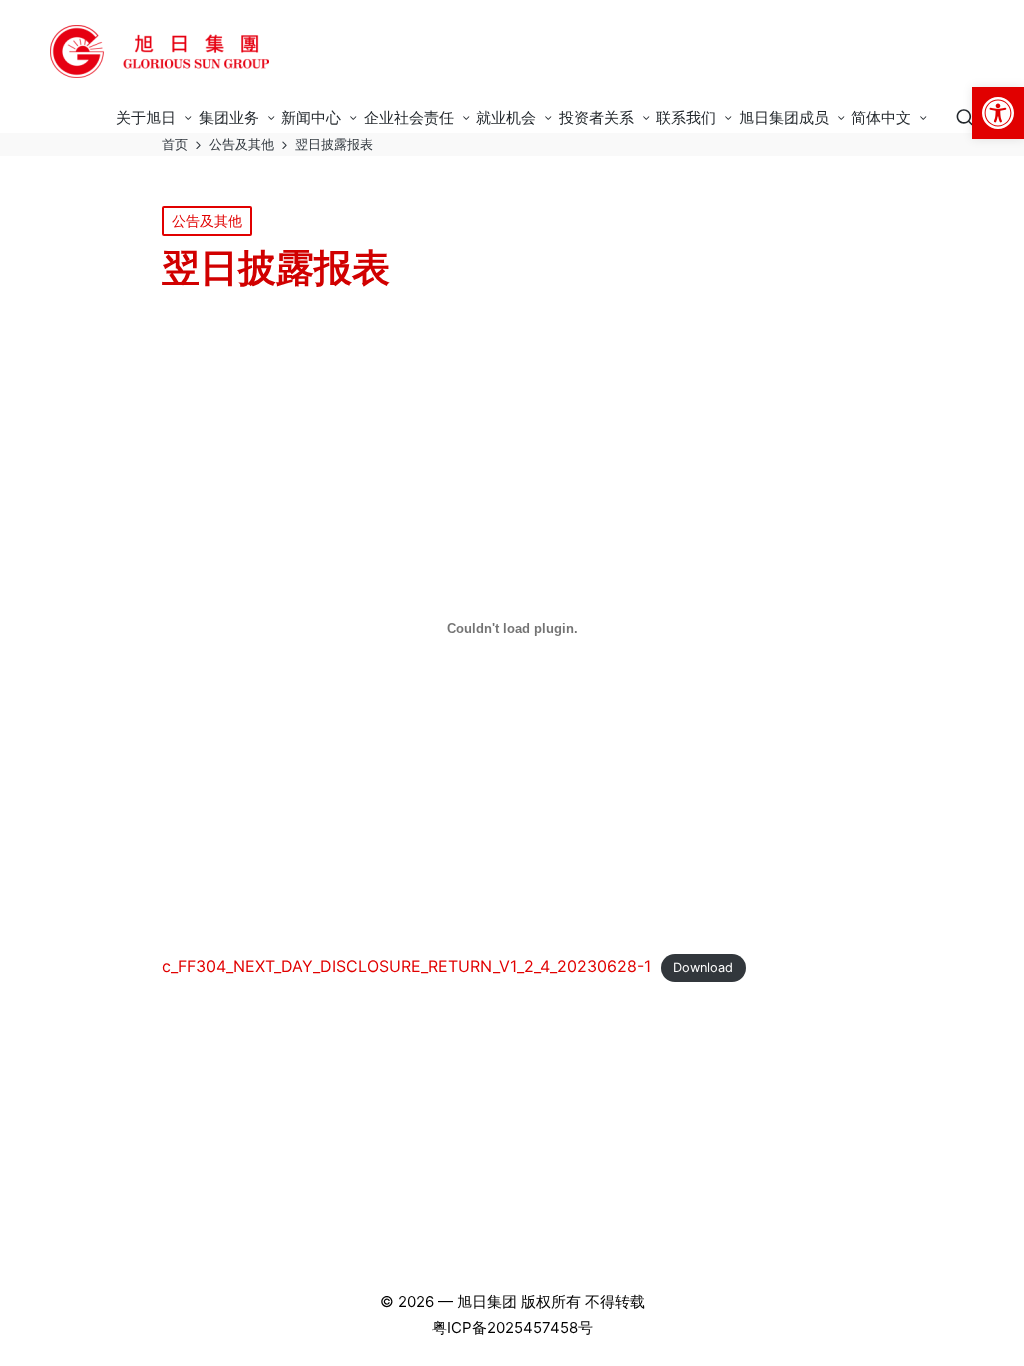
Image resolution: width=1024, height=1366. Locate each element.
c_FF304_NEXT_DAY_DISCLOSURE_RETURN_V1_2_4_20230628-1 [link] (406, 966)
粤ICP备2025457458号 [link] (512, 1327)
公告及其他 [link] (207, 220)
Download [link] (703, 967)
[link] (998, 113)
